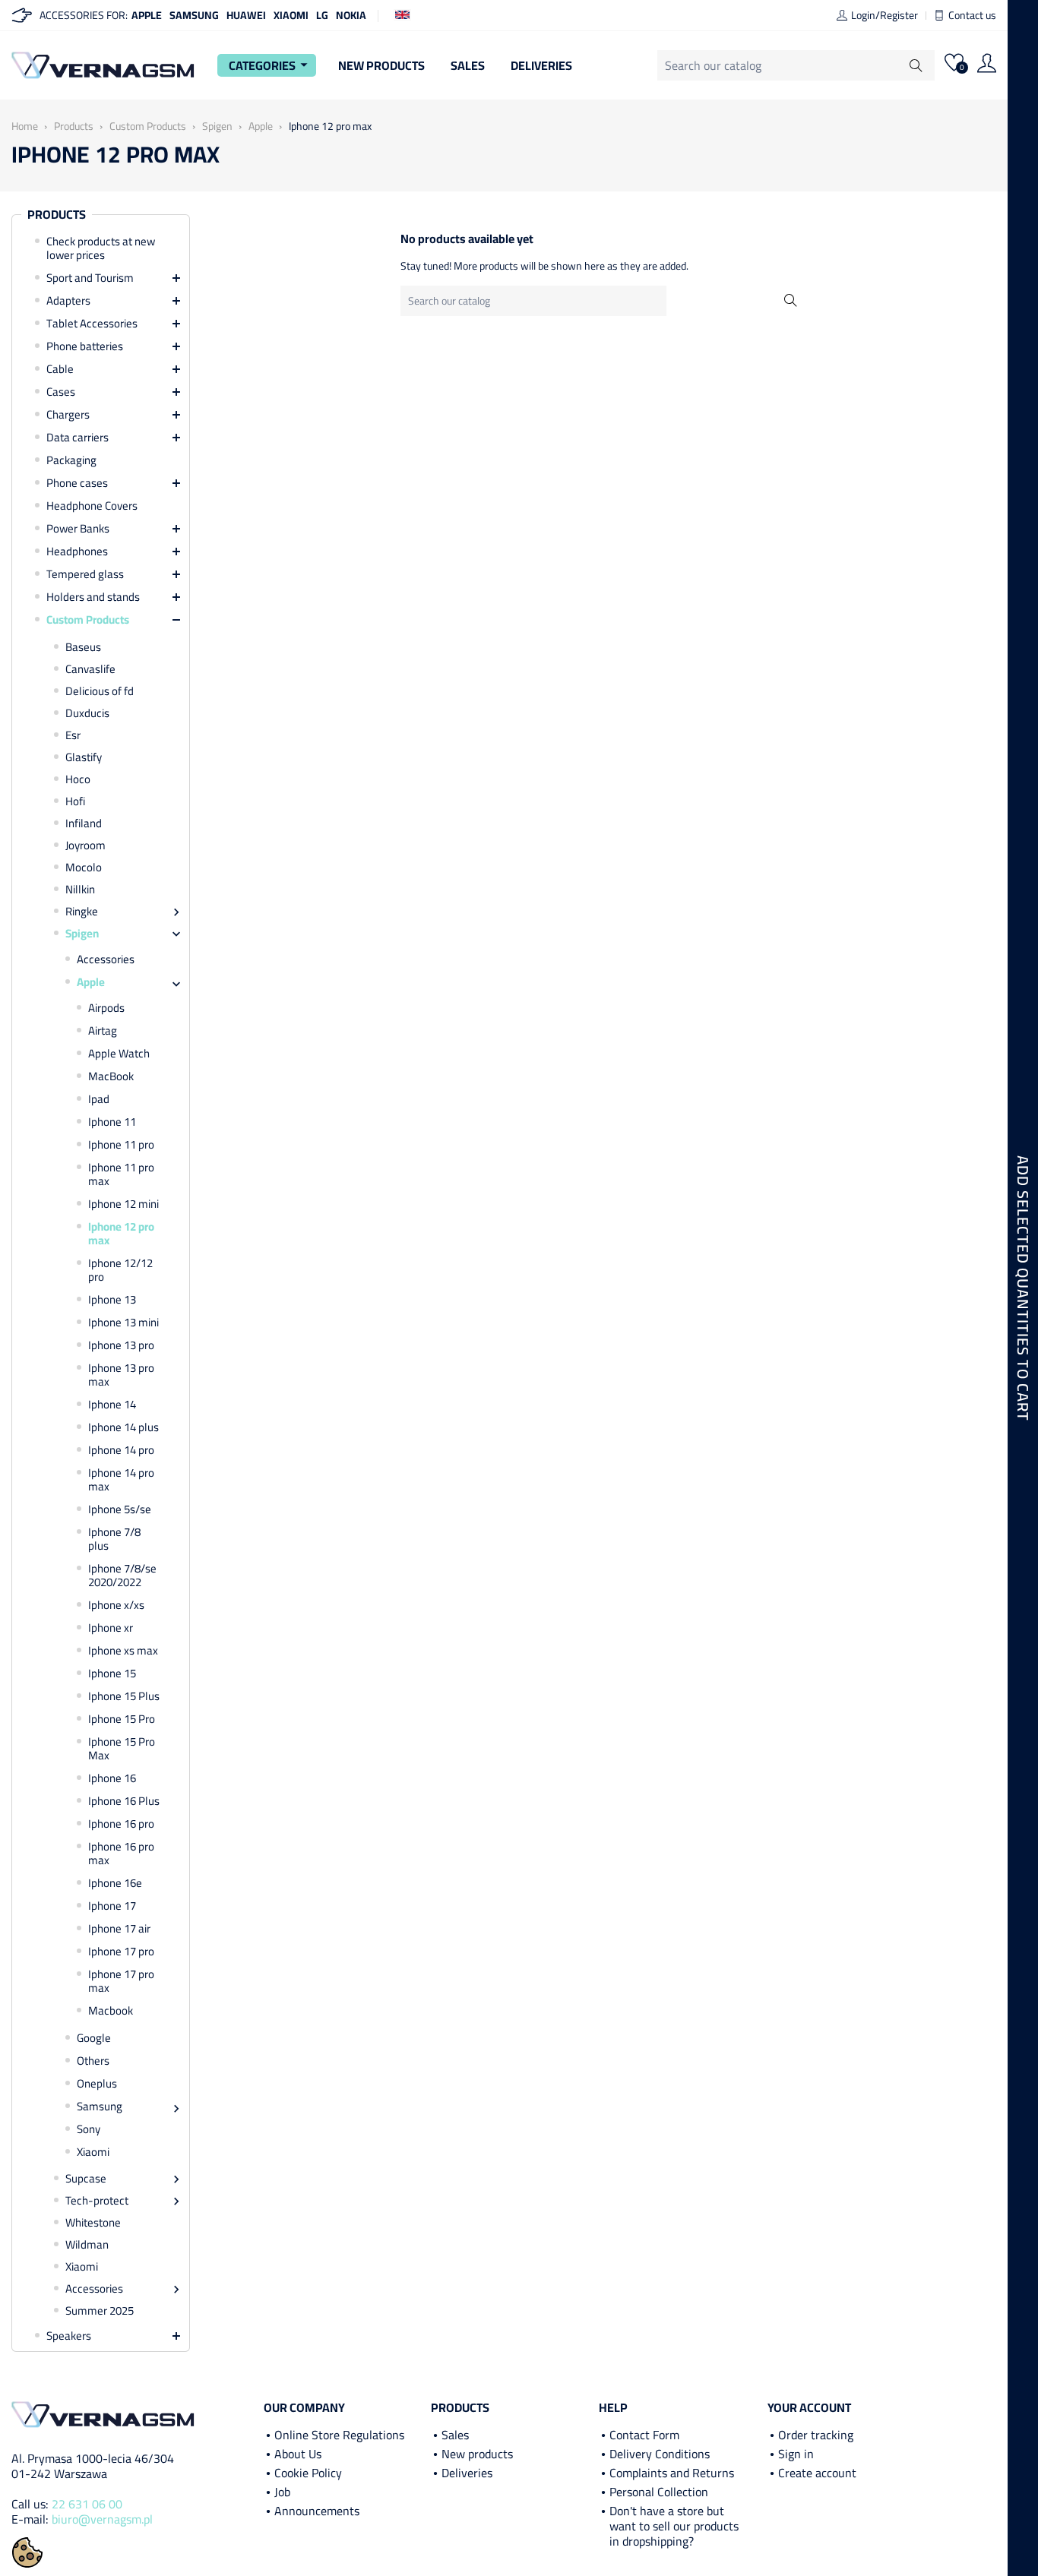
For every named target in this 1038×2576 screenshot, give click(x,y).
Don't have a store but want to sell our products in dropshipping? (674, 2526)
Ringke (82, 912)
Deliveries (541, 65)
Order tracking (816, 2435)
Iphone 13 (112, 1300)
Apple (147, 15)
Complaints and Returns (672, 2473)
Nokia (351, 15)
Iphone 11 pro (121, 1145)
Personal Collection (659, 2492)
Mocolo (84, 868)
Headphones (77, 552)
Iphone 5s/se (120, 1509)
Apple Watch (119, 1054)
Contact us (972, 15)
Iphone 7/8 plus (114, 1539)
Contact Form (644, 2435)
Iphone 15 (112, 1674)
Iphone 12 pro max (121, 1234)
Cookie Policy (308, 2473)
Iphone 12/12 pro (120, 1270)
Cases (61, 392)
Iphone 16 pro (121, 1824)
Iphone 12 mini (123, 1204)
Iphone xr (111, 1628)
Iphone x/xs (116, 1605)
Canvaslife (90, 669)
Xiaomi (291, 15)
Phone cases (77, 483)
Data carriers (78, 438)
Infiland (84, 823)
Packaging (71, 460)
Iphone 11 (112, 1122)
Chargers (68, 415)
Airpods (106, 1008)
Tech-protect (97, 2201)
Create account (817, 2473)
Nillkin (80, 890)
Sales (468, 65)
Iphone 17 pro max (121, 1981)
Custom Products (88, 620)
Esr (73, 735)
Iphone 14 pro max (121, 1480)
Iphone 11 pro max (121, 1174)
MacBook (111, 1076)
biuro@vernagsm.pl (102, 2519)
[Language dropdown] (402, 14)
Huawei (246, 15)
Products (57, 215)
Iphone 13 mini (123, 1323)
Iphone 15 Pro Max (122, 1749)
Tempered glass (85, 574)
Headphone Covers (92, 506)
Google (94, 2038)
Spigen (82, 934)
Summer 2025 (100, 2311)
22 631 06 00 (87, 2504)
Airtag (103, 1031)
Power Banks (78, 529)
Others (93, 2061)
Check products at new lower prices (101, 248)
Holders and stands (93, 597)
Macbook (111, 2011)
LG (322, 15)
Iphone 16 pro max (121, 1854)
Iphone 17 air (119, 1929)
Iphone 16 (112, 1778)
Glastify (84, 757)
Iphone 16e (115, 1883)
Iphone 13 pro (121, 1345)
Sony (89, 2129)
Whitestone (93, 2223)
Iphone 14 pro (121, 1450)
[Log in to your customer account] (987, 65)
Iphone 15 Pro (122, 1719)
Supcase (86, 2179)
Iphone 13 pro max (121, 1375)
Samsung (194, 15)
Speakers (69, 2336)
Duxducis (87, 713)
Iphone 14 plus (123, 1427)
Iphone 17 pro (121, 1952)
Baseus (83, 647)
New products (477, 2454)
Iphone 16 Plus (124, 1801)
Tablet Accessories (92, 324)
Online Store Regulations (339, 2435)
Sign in (796, 2454)
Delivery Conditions (660, 2454)
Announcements (317, 2511)
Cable (60, 369)
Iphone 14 (112, 1405)
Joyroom (85, 845)
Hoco (78, 779)
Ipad (99, 1099)
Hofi (75, 801)
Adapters (68, 301)
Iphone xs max (123, 1651)
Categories (271, 65)
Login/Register (885, 15)
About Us (298, 2454)
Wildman (87, 2245)
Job (282, 2492)
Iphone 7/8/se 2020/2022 (122, 1576)
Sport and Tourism (90, 278)
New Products (381, 65)
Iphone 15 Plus (124, 1696)
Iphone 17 (112, 1906)
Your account (809, 2407)
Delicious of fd (100, 691)
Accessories (106, 959)
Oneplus (97, 2084)
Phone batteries (85, 346)
